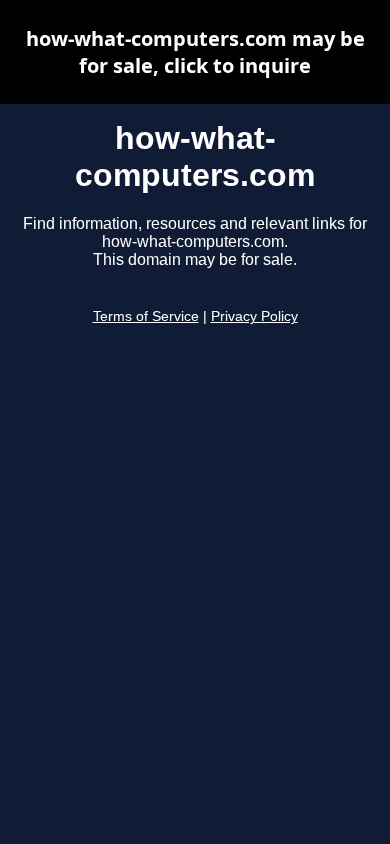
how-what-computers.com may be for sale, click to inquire (195, 52)
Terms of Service (146, 316)
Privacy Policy (254, 316)
